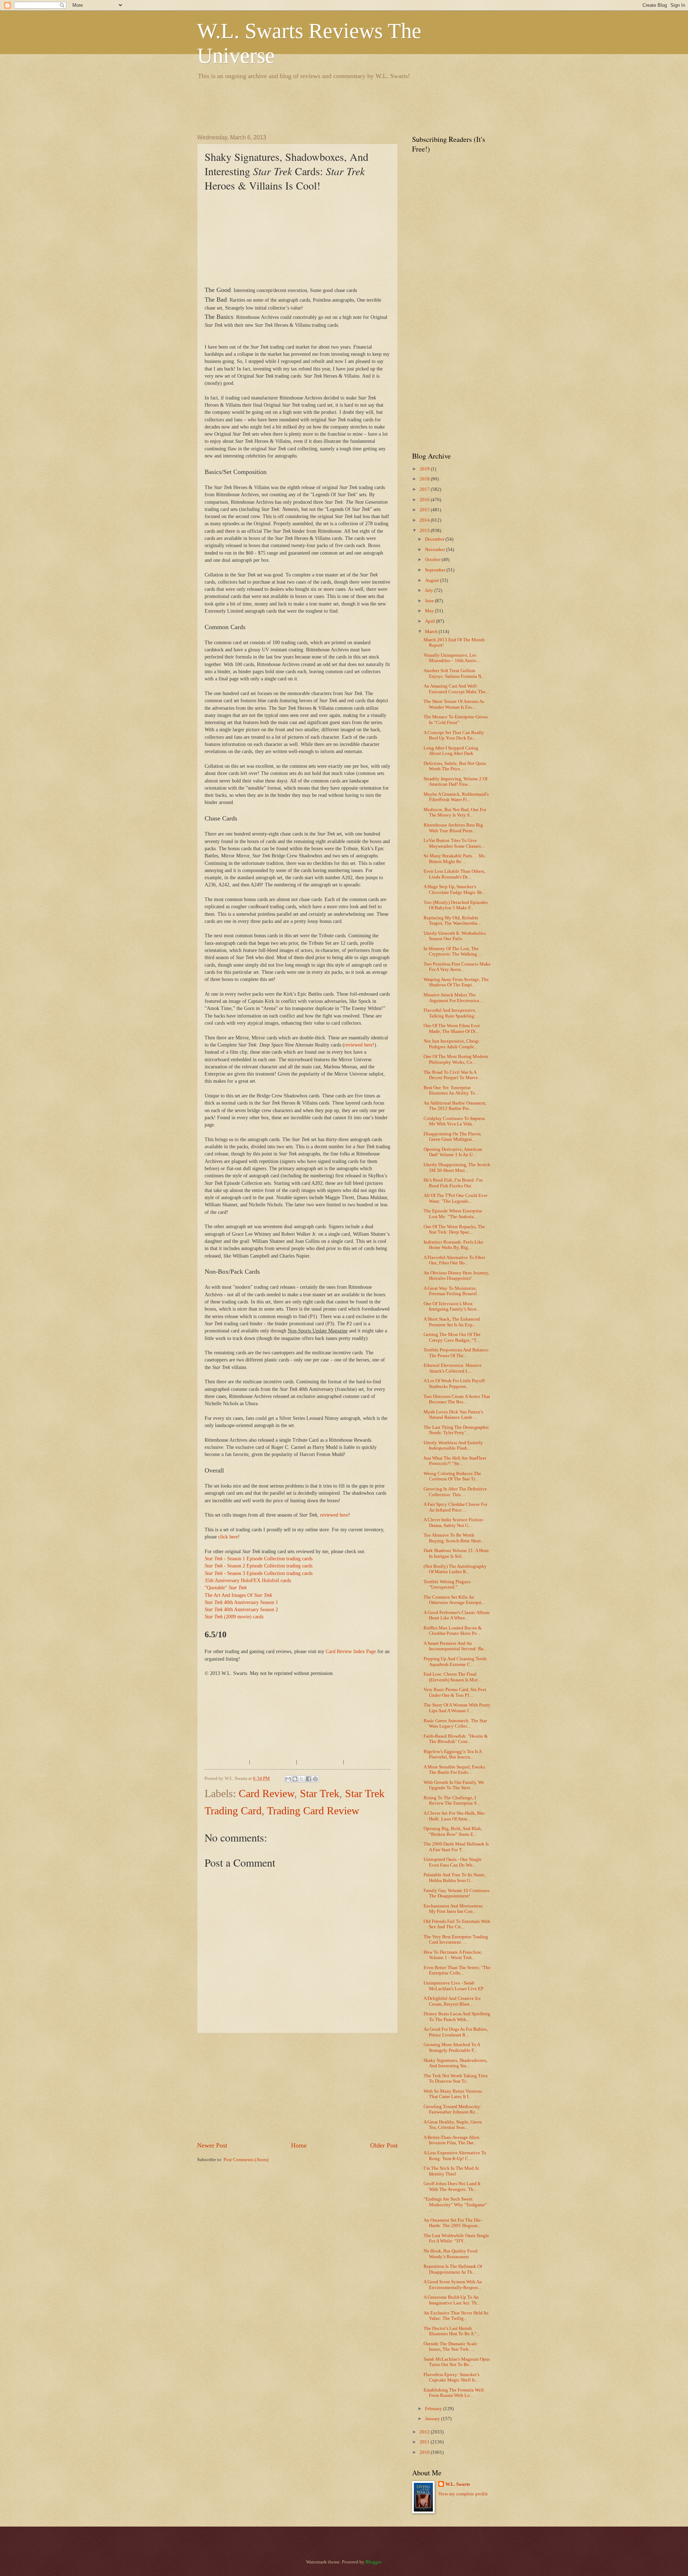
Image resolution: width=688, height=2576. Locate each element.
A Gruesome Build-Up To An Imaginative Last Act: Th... (452, 2300)
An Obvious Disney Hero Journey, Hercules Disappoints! (456, 1276)
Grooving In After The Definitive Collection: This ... (455, 1492)
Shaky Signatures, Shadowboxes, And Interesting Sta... (455, 2063)
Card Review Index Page (351, 1651)
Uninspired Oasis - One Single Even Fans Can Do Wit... (453, 1862)
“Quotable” (226, 1588)
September (436, 570)
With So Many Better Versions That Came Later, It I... (453, 2094)
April (431, 621)
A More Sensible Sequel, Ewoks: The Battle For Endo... (455, 1770)
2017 (425, 489)
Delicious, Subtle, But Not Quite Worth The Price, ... (455, 766)
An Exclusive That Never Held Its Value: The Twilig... (456, 2316)
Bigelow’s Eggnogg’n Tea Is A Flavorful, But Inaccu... (453, 1754)
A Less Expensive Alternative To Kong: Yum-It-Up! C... (455, 2156)
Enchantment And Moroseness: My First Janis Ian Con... (454, 1909)
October (433, 560)
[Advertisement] (328, 106)
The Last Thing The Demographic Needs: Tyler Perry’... (456, 1430)
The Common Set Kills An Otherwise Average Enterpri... (454, 1600)
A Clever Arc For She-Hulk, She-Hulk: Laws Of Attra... (455, 1816)
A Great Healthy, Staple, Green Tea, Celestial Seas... (453, 2125)
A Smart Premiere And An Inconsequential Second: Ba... (455, 1646)
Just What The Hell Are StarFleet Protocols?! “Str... (455, 1461)
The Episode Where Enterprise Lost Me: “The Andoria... (453, 1214)
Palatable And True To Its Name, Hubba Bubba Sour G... (455, 1878)
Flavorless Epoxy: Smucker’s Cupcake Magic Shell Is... (451, 2377)
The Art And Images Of (238, 1595)
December (435, 539)
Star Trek (320, 1793)
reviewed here (334, 1515)
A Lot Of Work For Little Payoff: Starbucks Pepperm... (455, 1383)
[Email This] (288, 1779)
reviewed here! (359, 1045)
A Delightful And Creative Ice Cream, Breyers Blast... (452, 2001)
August (433, 580)
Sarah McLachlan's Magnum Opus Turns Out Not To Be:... (457, 2362)
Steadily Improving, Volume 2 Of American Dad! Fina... (455, 782)
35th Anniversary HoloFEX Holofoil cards (248, 1581)
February (434, 2409)
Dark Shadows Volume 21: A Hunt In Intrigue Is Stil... (456, 1553)
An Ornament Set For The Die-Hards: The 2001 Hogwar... (453, 2223)
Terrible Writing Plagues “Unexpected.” (447, 1584)
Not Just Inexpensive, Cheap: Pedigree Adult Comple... (452, 1044)
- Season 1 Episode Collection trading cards (259, 1559)
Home (299, 2145)
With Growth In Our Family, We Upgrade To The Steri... (454, 1785)
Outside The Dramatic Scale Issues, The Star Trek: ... (450, 2347)
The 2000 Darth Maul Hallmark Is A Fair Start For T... (456, 1847)
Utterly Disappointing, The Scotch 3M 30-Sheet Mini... (457, 1167)
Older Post (384, 2145)
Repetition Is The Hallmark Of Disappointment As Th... (453, 2269)
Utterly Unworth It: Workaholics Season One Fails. (455, 936)
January (433, 2419)
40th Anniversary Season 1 (241, 1602)
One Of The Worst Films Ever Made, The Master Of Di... (452, 1028)
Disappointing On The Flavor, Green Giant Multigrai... (452, 1137)
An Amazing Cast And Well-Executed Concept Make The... (456, 689)
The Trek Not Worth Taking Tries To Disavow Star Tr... (456, 2079)
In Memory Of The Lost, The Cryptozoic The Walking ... (452, 951)
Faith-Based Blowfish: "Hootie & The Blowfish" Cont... (456, 1739)
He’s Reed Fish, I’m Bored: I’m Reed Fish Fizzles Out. (453, 1183)
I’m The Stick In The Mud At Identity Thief (451, 2171)
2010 (425, 2452)
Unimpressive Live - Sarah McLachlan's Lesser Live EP (453, 1986)
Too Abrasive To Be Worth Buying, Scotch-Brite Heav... (454, 1538)
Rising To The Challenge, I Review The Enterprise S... (452, 1801)
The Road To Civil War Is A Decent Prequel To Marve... (452, 1075)
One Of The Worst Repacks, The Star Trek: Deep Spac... (454, 1229)
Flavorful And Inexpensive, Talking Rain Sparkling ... (451, 1013)
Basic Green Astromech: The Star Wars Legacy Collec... (455, 1723)
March (432, 632)
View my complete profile (463, 2494)
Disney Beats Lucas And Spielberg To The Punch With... (457, 2017)
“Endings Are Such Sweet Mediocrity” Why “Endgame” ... (455, 2205)
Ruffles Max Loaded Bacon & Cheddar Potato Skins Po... (453, 1631)
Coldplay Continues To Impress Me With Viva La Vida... (454, 1121)
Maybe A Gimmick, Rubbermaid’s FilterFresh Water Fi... (456, 797)
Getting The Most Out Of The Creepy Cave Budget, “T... (452, 1337)
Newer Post (212, 2145)
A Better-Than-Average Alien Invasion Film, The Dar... (451, 2140)
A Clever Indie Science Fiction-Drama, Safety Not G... (454, 1522)
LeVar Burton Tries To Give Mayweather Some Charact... (454, 843)
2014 (425, 520)
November (436, 550)
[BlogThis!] (295, 1779)
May (430, 611)
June (430, 601)
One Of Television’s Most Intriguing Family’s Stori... (452, 1306)
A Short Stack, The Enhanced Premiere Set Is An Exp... (452, 1322)
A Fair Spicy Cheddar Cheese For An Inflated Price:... (455, 1507)
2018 (425, 479)
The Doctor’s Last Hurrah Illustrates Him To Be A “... (452, 2331)
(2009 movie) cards (234, 1617)
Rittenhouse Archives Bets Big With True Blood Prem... (453, 828)
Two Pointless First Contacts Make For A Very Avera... (457, 967)
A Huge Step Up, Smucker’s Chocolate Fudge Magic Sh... (454, 889)
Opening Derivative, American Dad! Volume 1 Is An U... (453, 1152)
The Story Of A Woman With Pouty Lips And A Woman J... (457, 1708)
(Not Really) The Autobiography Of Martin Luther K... (455, 1569)
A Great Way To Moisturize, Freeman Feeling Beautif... (452, 1291)
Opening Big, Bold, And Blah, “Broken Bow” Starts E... (453, 1831)
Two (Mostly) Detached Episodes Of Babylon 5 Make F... (456, 905)
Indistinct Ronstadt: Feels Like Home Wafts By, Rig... (453, 1245)
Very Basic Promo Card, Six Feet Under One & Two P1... (455, 1692)
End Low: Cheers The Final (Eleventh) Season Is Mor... (452, 1677)
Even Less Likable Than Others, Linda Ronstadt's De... (454, 874)
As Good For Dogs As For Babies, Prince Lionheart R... (456, 2032)
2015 (425, 510)
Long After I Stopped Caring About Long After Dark (451, 751)
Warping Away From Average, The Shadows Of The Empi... (456, 982)
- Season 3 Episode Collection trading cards (259, 1573)
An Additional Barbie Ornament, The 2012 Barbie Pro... (455, 1106)
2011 (425, 2442)
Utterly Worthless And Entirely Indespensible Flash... (453, 1445)
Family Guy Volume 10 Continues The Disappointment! (457, 1893)
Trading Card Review (313, 1811)
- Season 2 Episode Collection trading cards (259, 1566)
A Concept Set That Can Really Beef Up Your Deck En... (454, 735)
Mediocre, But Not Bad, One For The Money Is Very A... (455, 812)
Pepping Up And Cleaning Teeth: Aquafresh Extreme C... (456, 1662)
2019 (425, 469)
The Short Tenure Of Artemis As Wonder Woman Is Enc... (454, 704)
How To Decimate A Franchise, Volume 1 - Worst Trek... (453, 1955)
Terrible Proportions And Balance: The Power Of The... (457, 1353)
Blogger (373, 2562)
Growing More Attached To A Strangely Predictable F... (452, 2047)
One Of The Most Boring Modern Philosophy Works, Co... (456, 1059)
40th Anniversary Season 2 (241, 1610)
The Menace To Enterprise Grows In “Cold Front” (456, 720)
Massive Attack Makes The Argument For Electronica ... (453, 998)
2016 (425, 500)
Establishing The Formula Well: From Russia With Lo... (454, 2393)
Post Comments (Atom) (246, 2160)
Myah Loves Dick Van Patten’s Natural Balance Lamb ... (453, 1415)
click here (228, 1537)
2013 (425, 531)
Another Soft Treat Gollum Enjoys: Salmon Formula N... (454, 673)
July (430, 590)
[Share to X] (302, 1779)
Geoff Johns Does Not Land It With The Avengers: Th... (452, 2186)
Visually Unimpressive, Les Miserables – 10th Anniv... (451, 658)
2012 (425, 2432)
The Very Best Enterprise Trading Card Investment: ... (456, 1940)
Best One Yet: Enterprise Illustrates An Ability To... (451, 1090)
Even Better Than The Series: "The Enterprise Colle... (457, 1970)
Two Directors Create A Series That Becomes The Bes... (457, 1399)
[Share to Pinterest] (315, 1779)
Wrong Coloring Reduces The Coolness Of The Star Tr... (452, 1476)
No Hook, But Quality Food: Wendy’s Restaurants (451, 2254)
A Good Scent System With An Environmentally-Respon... (453, 2285)
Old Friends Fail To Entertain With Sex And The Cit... (457, 1924)
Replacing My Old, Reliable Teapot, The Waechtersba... (452, 921)
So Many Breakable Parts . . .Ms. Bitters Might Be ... (455, 859)
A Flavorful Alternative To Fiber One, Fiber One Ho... (454, 1260)
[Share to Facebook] (309, 1779)
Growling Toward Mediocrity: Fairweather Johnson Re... (453, 2109)
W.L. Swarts (458, 2484)
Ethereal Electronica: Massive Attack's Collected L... (453, 1368)
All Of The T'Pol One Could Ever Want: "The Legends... (455, 1198)
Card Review (266, 1793)
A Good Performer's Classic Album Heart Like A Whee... (457, 1615)
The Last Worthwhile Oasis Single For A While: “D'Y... (456, 2238)
